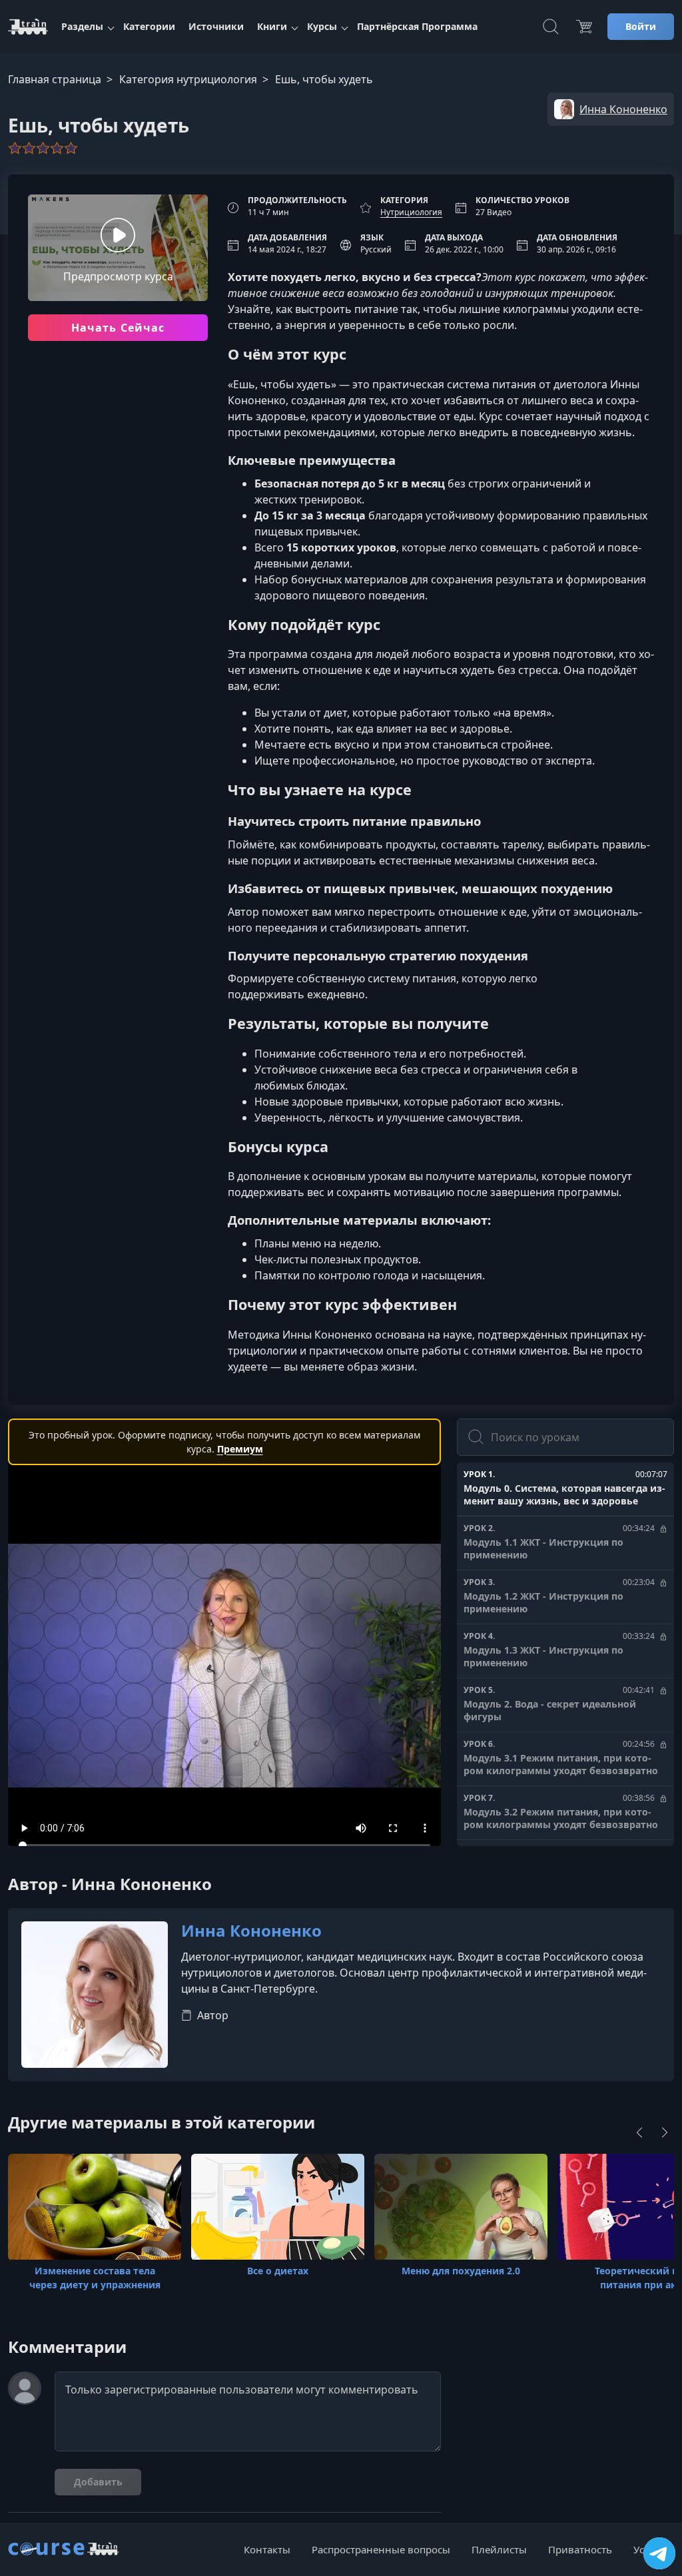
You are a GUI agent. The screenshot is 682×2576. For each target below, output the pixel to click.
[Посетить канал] (659, 2553)
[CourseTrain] (28, 27)
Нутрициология (411, 212)
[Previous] (639, 2132)
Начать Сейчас (118, 328)
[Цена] (584, 27)
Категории (149, 26)
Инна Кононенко (251, 1931)
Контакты (267, 2549)
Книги (272, 26)
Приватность (580, 2549)
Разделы (82, 26)
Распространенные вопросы (381, 2549)
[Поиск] (551, 27)
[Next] (665, 2132)
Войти (641, 26)
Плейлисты (499, 2549)
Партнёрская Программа (417, 26)
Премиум (240, 1449)
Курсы (322, 26)
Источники (216, 26)
